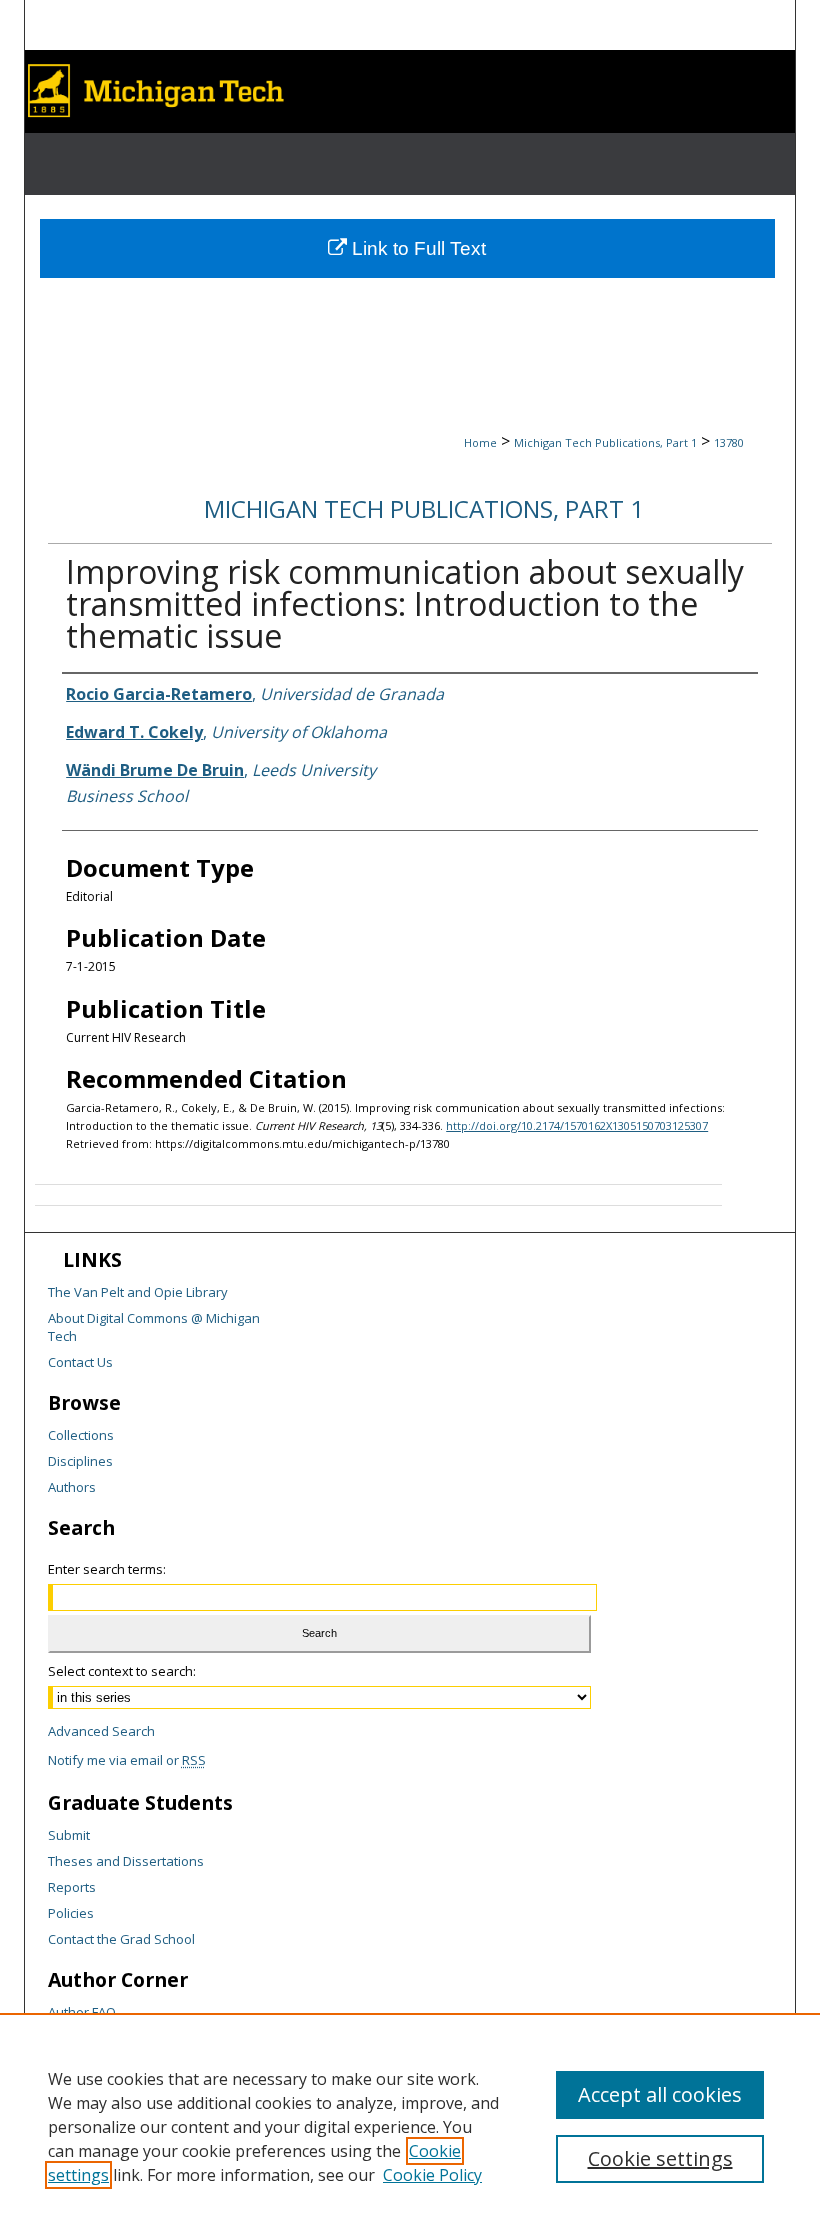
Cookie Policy (432, 2175)
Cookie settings (660, 2158)
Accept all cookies (660, 2094)
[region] (410, 2126)
